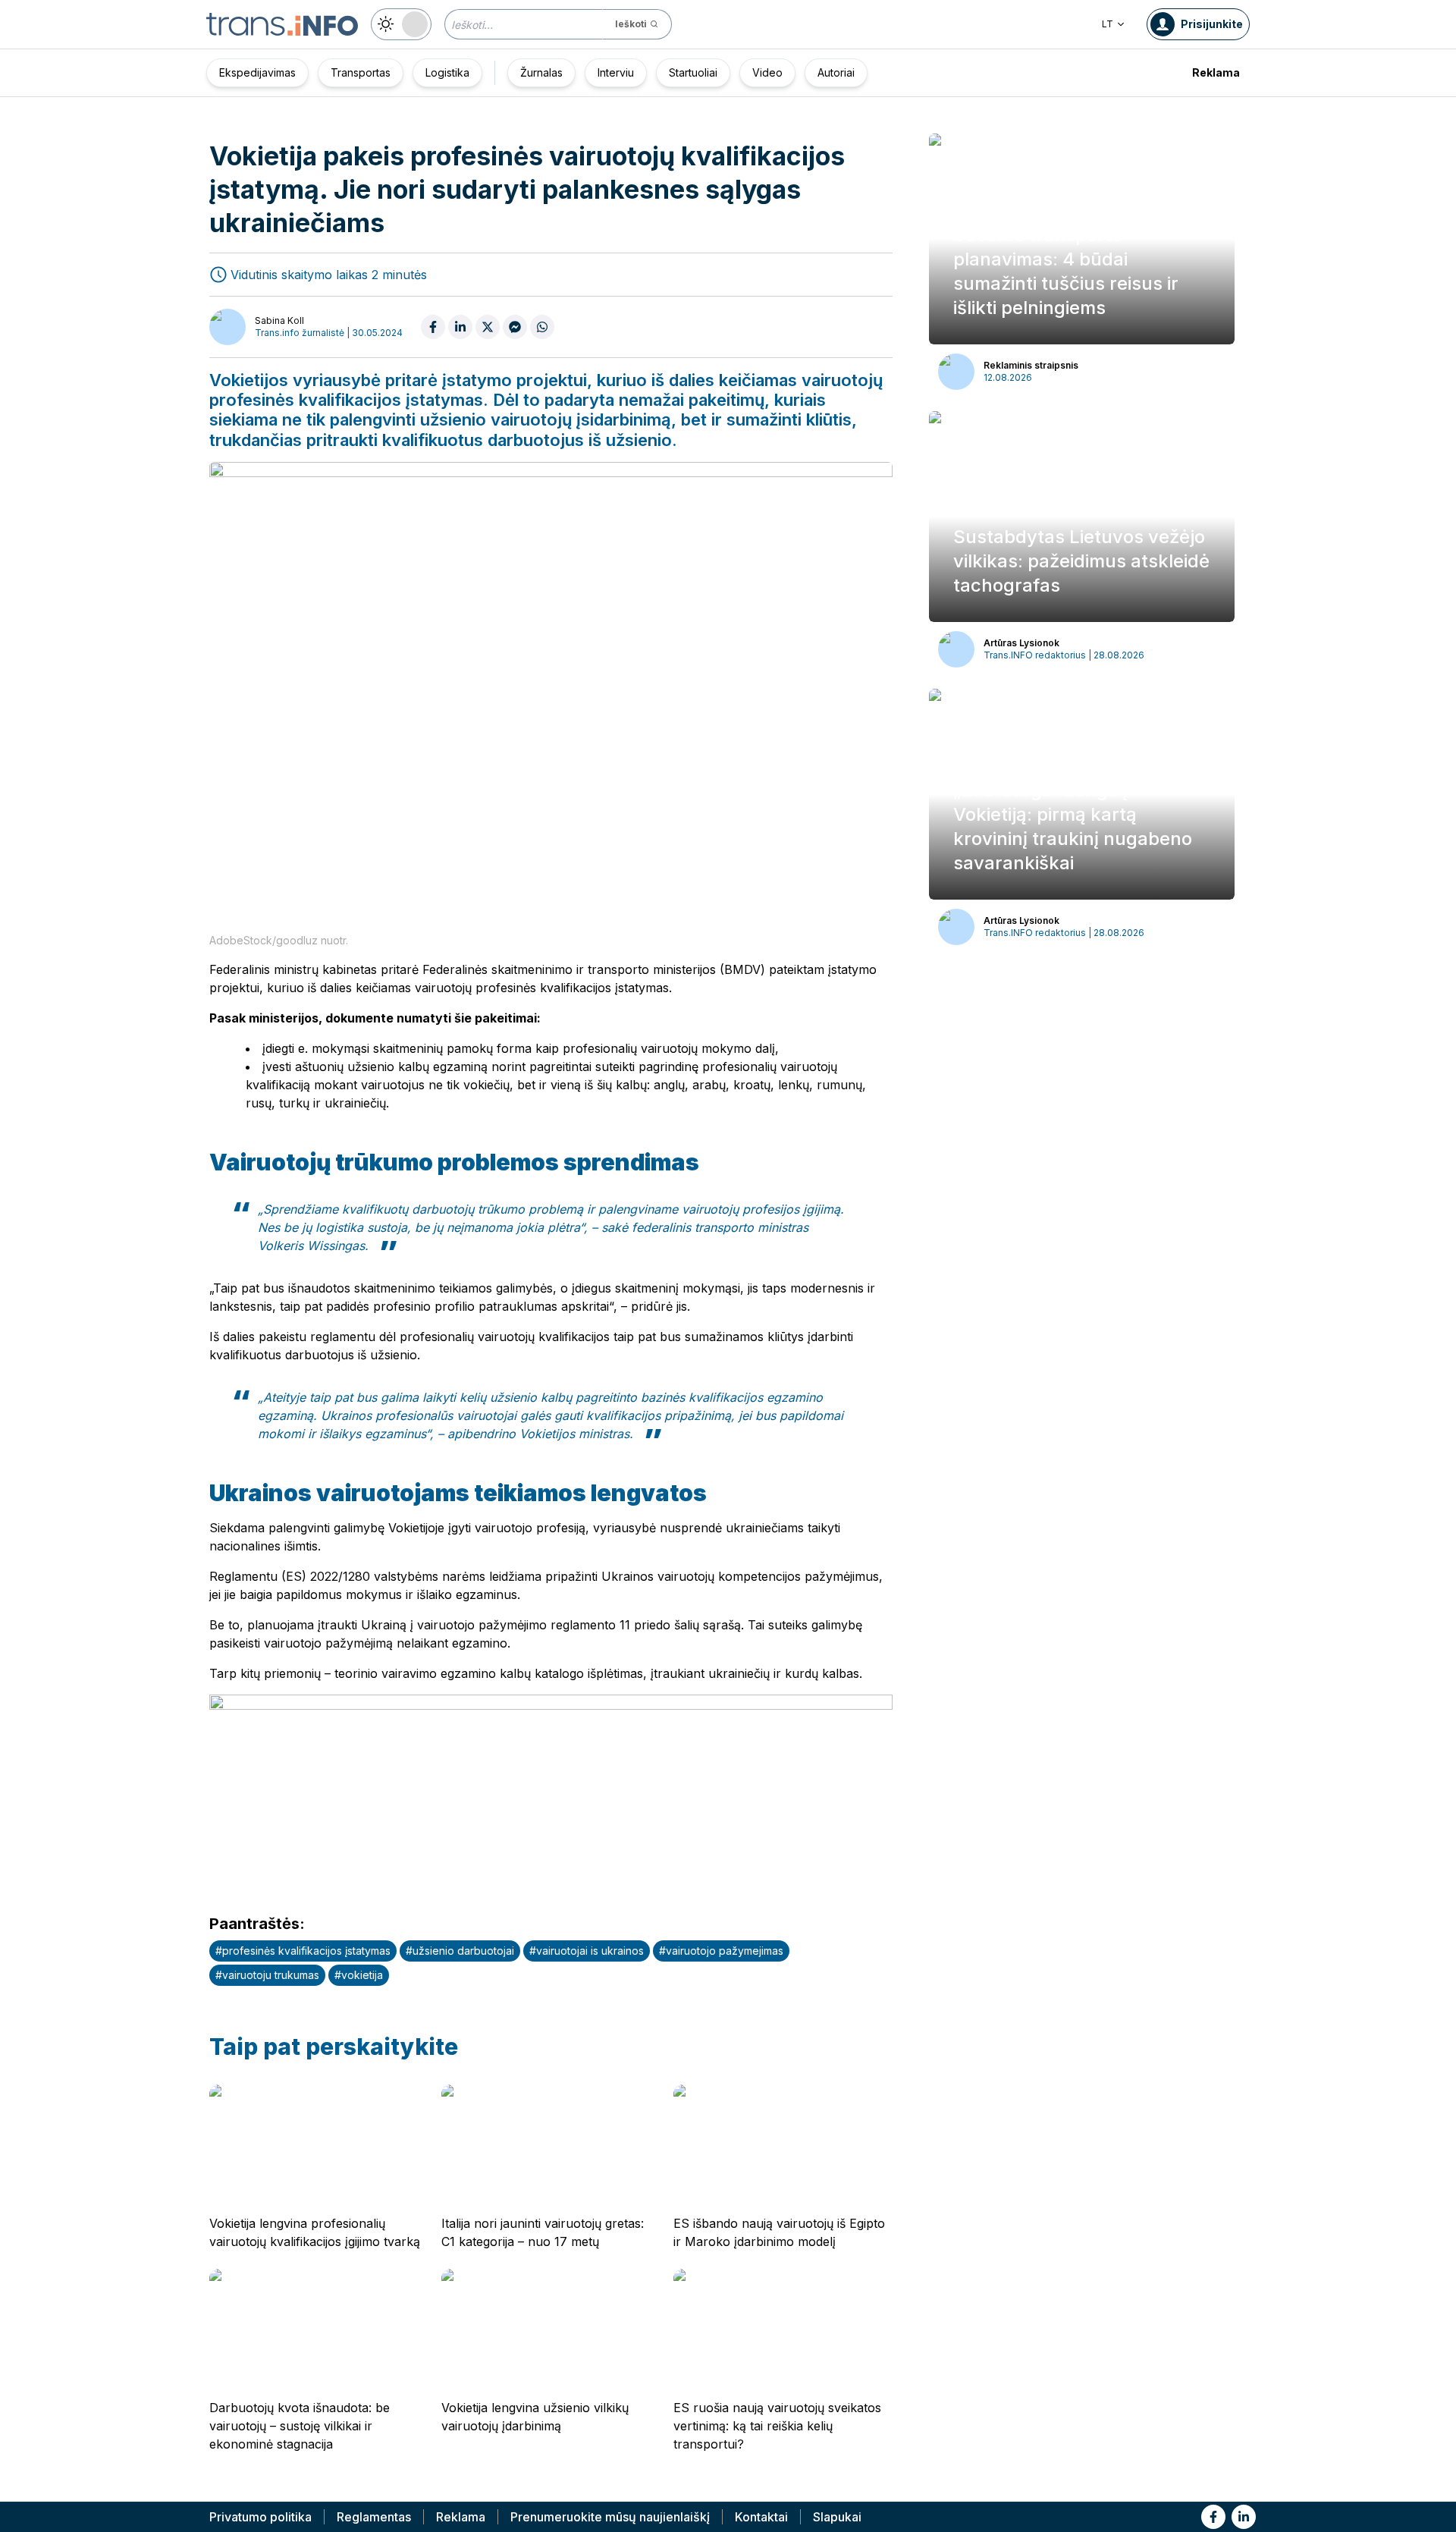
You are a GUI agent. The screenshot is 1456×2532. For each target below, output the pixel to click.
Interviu (616, 72)
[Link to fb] (1213, 2517)
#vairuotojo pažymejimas (721, 1951)
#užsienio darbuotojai (460, 1951)
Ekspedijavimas (257, 72)
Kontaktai (761, 2517)
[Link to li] (1244, 2517)
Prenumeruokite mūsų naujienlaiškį (610, 2517)
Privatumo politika (260, 2517)
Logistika (447, 72)
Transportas (361, 72)
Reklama (1216, 72)
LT (1108, 24)
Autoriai (836, 72)
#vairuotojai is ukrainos (587, 1951)
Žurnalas (541, 72)
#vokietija (359, 1975)
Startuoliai (693, 72)
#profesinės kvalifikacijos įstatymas (303, 1951)
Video (767, 72)
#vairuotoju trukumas (267, 1975)
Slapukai (837, 2517)
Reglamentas (374, 2517)
